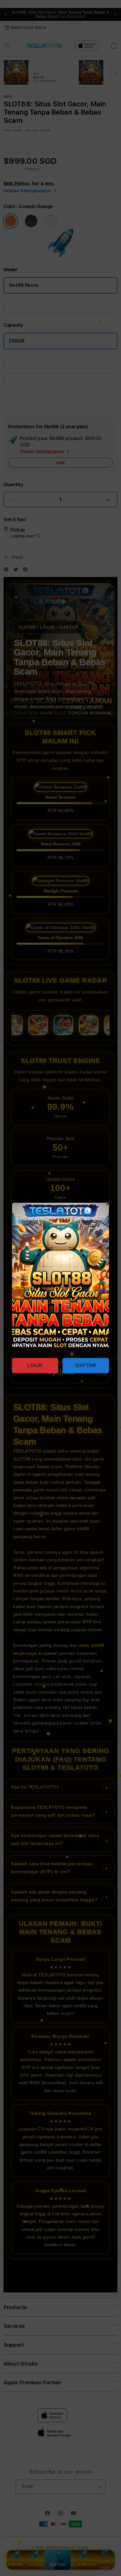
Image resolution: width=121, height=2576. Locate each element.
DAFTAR (86, 1365)
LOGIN (35, 1365)
